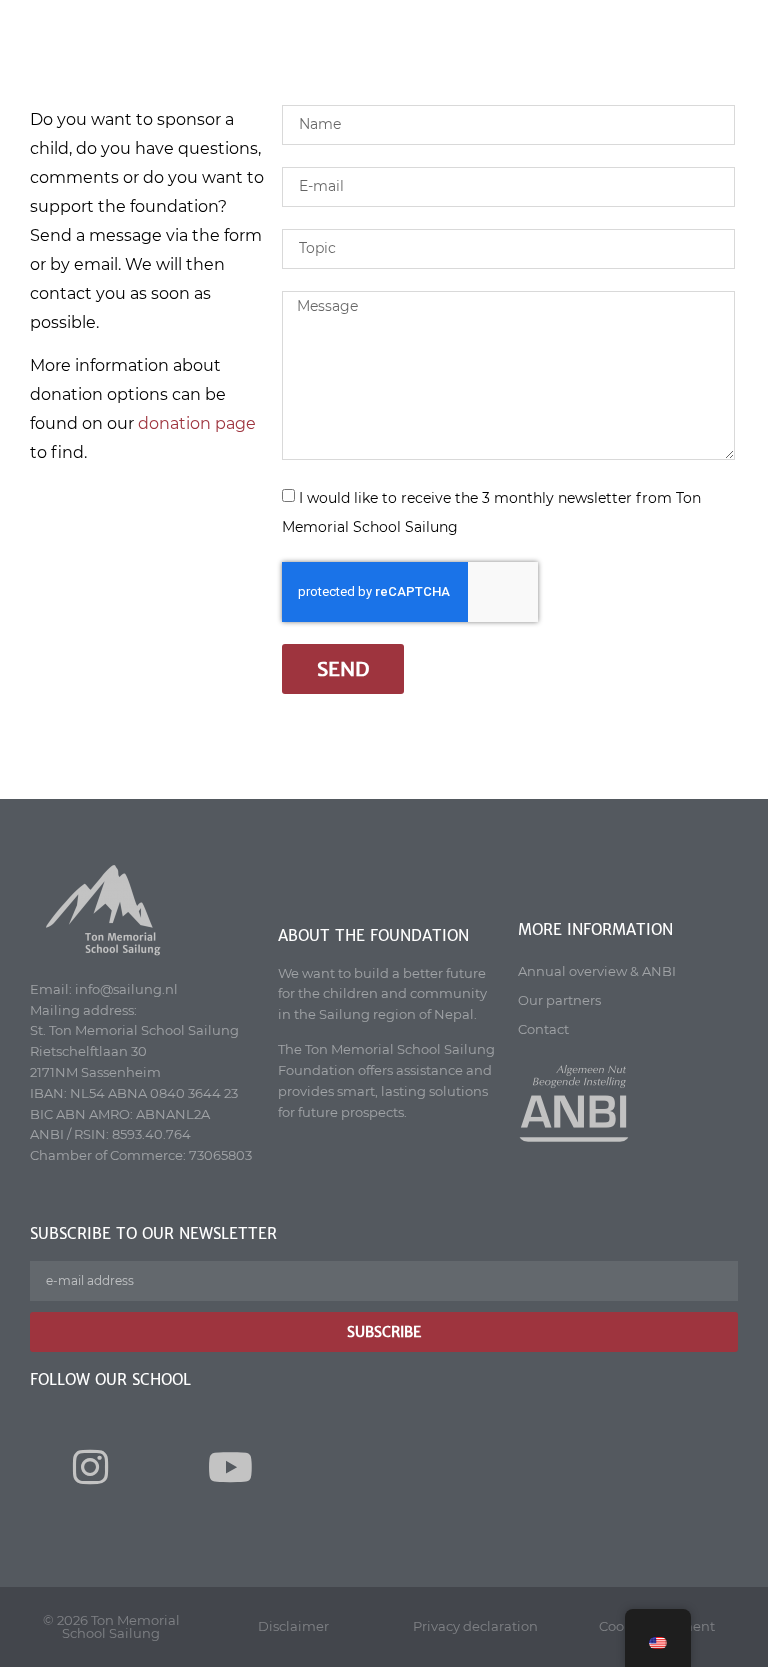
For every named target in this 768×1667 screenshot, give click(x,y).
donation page (197, 423)
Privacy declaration (475, 1626)
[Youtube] (230, 1467)
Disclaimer (293, 1626)
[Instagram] (90, 1467)
